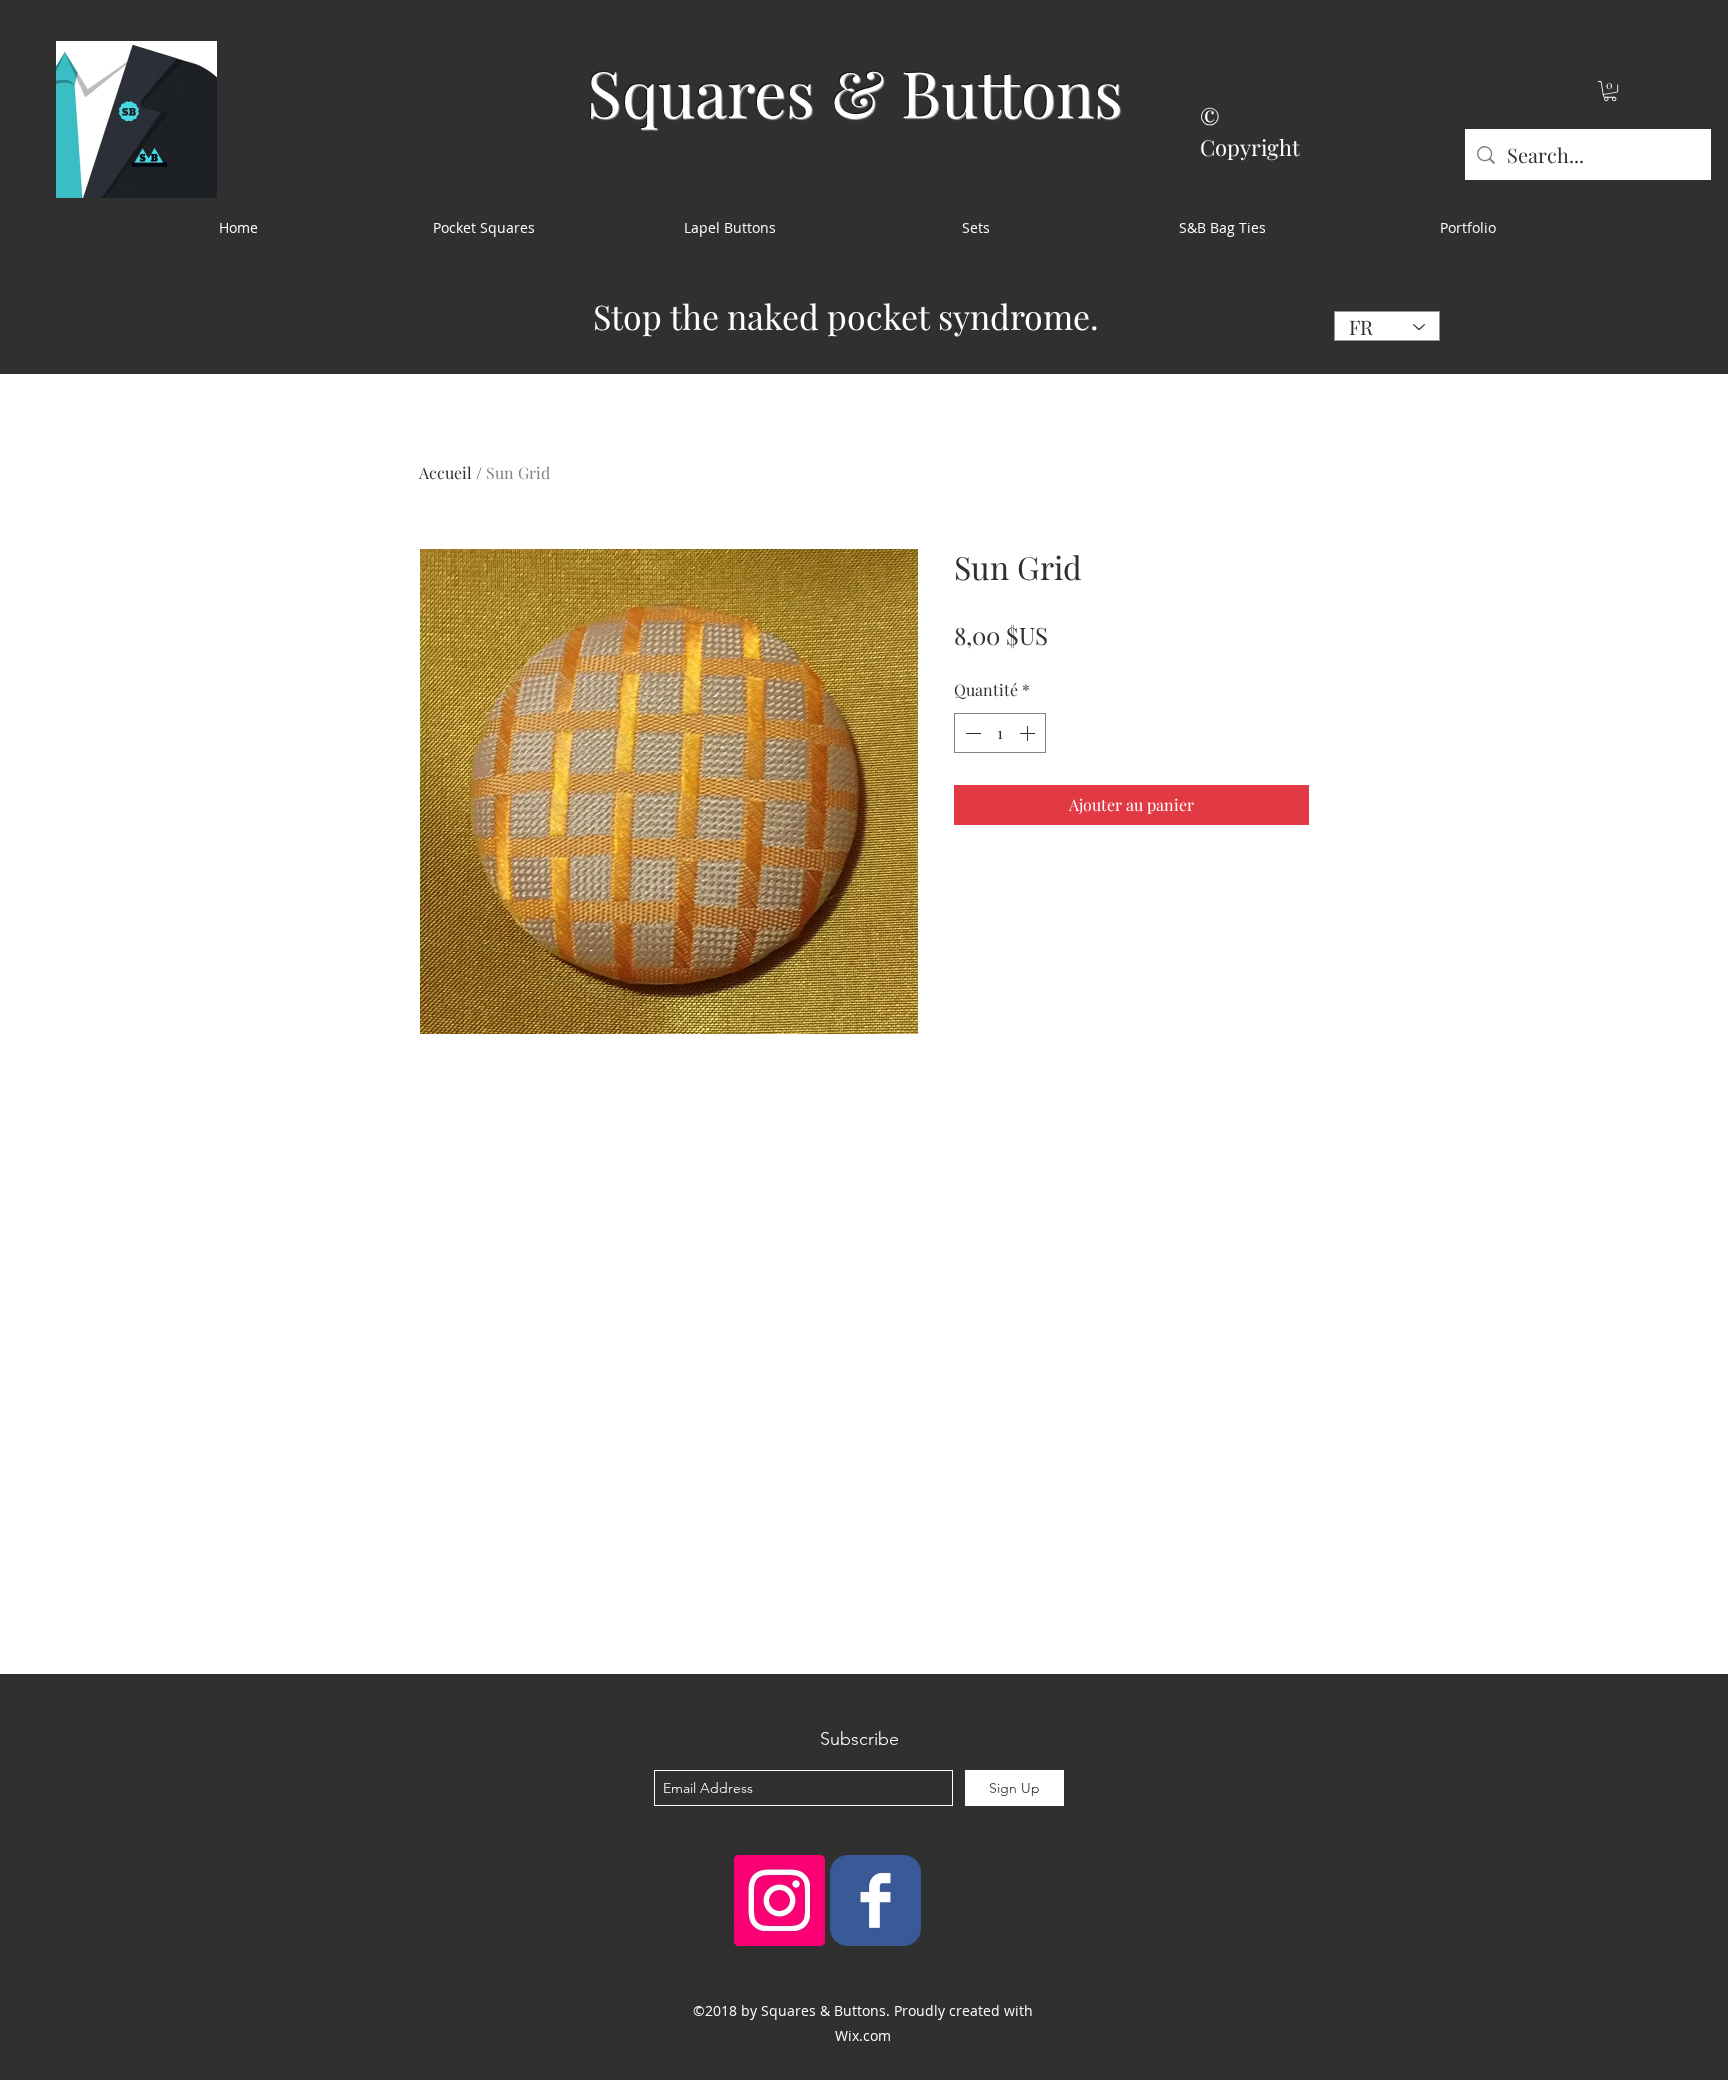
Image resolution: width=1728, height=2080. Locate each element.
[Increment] (1029, 733)
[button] (1610, 91)
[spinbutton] (1000, 733)
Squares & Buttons (855, 91)
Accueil (445, 472)
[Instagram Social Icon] (779, 1900)
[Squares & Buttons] (875, 1900)
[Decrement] (971, 733)
